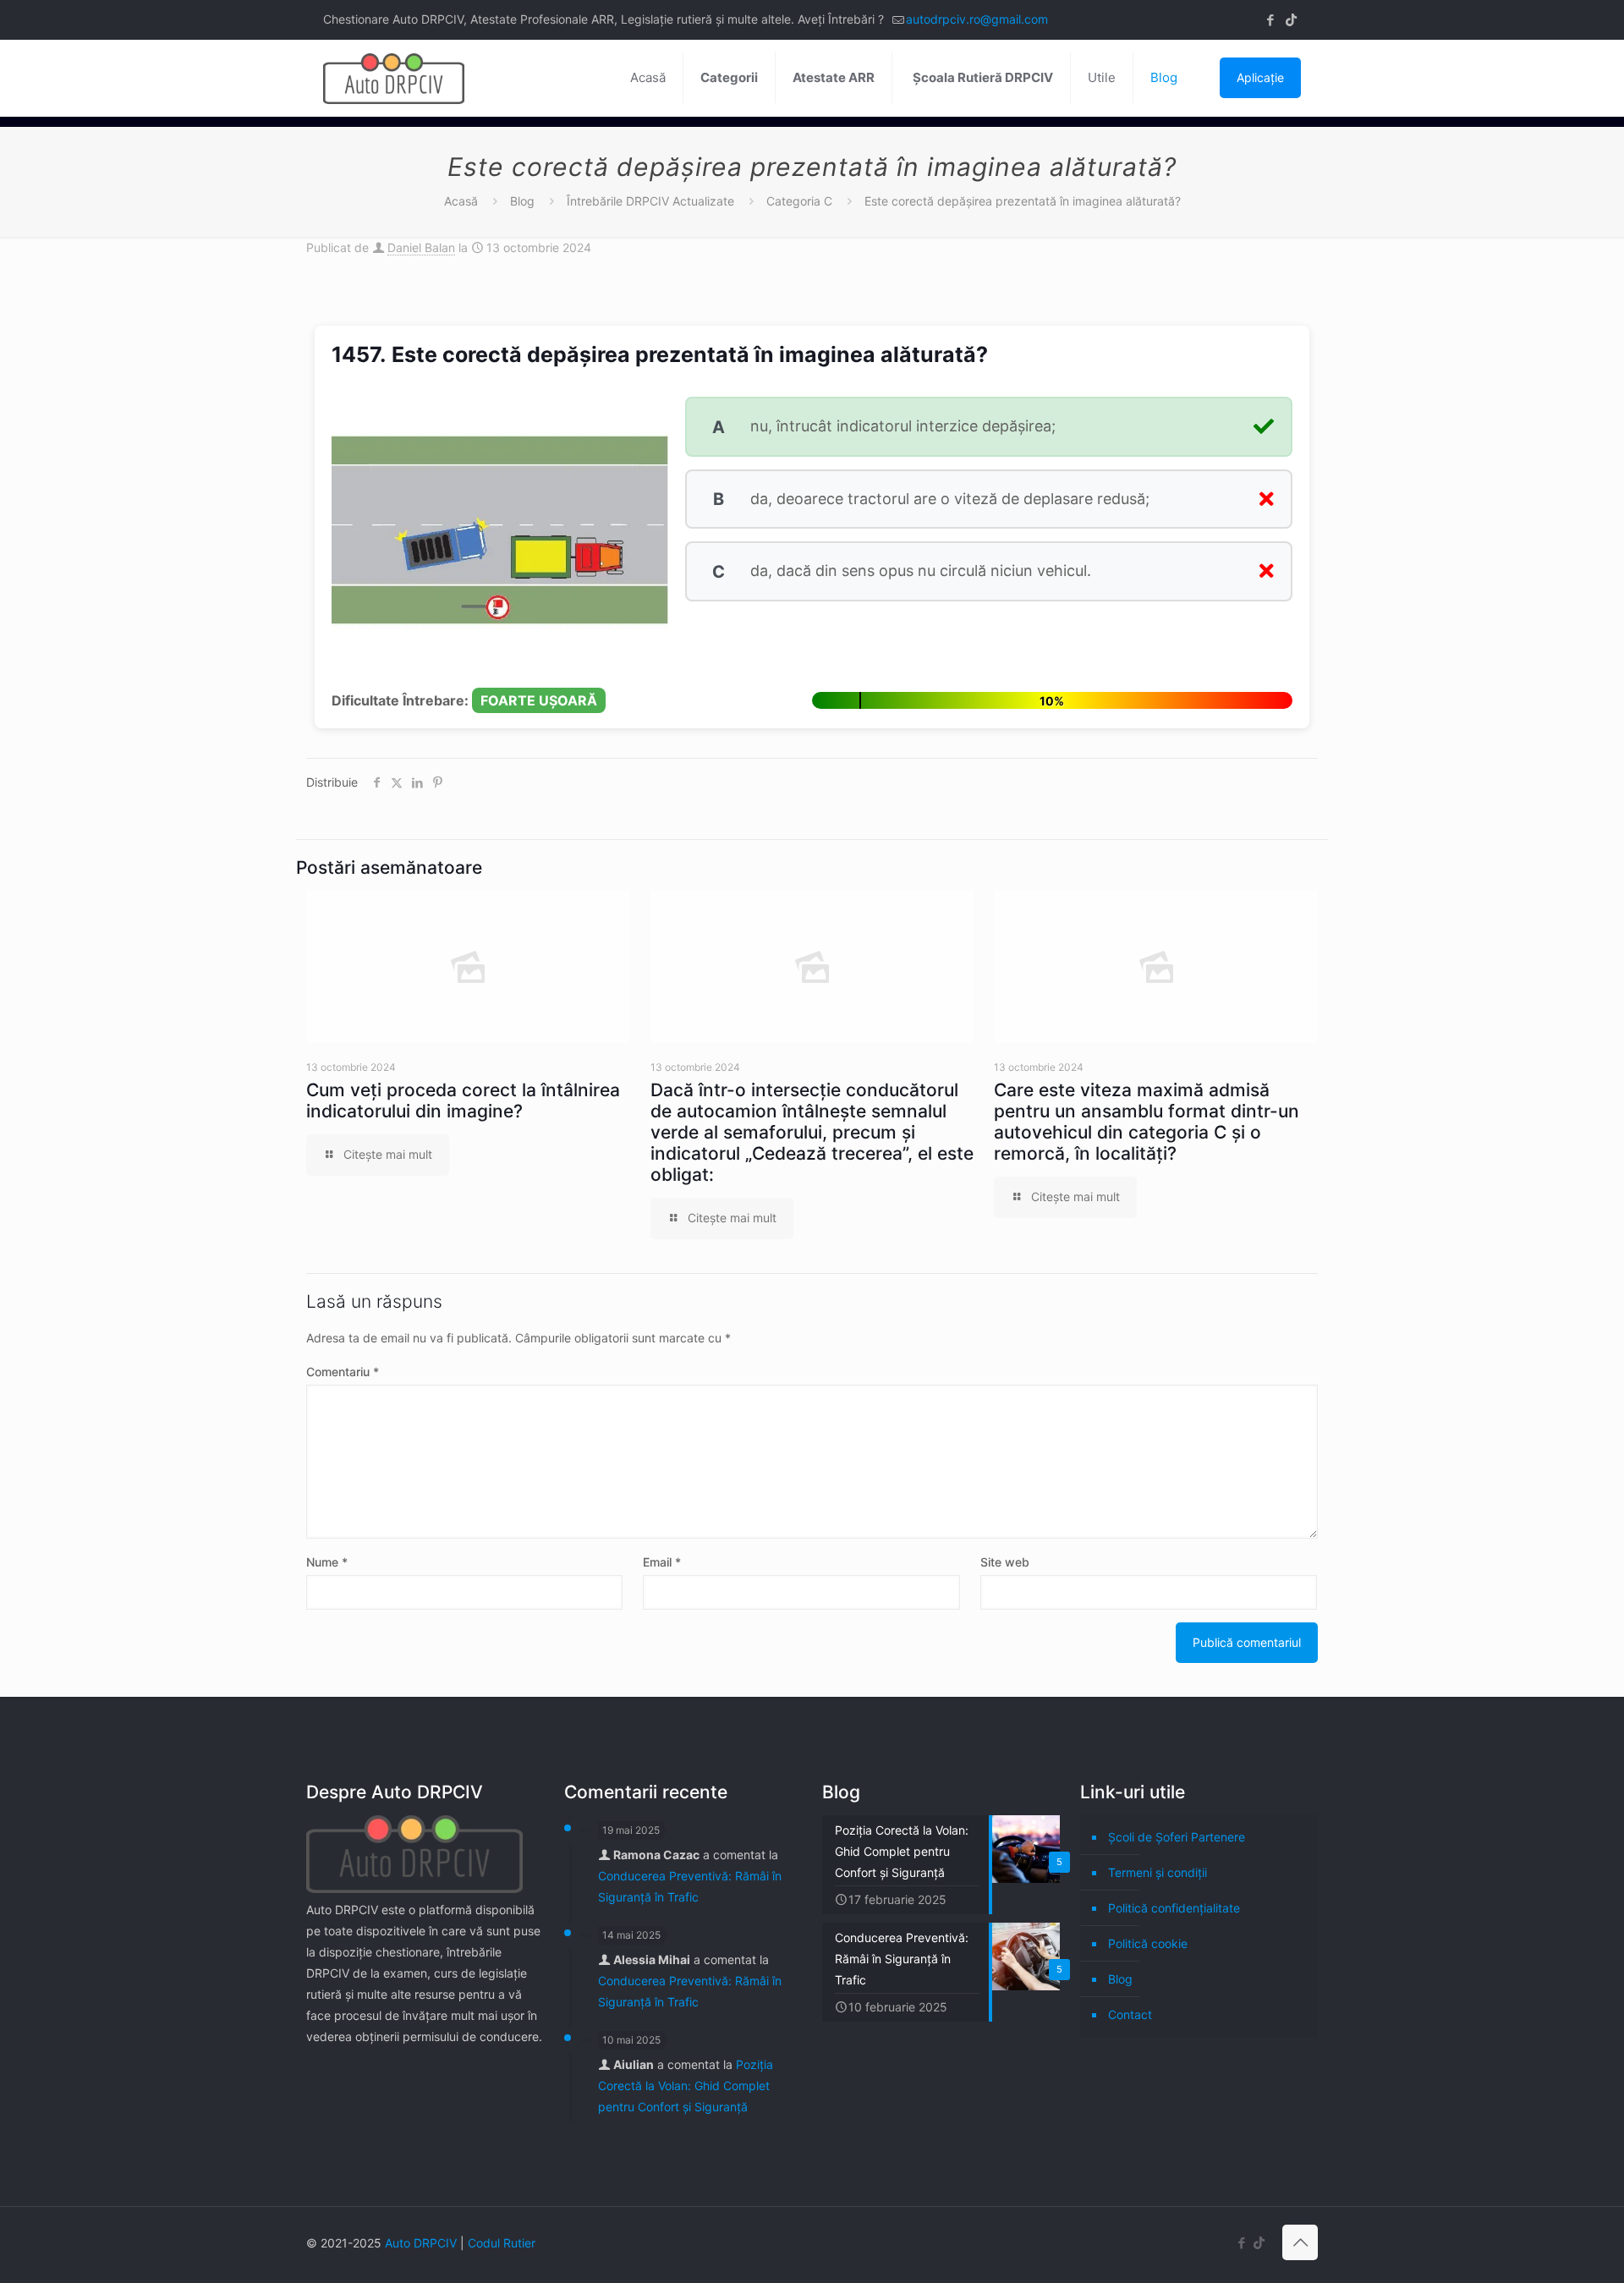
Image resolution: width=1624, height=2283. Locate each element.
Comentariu (343, 1372)
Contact (1130, 2014)
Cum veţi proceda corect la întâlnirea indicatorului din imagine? (463, 1100)
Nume (327, 1562)
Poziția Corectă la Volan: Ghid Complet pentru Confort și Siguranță (686, 2085)
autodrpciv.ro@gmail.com (977, 19)
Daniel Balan (421, 247)
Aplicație (1260, 77)
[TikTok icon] (1291, 20)
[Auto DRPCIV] (394, 78)
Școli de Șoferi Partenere (1177, 1837)
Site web (1005, 1562)
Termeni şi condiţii (1158, 1872)
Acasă (461, 201)
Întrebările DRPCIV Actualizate (650, 201)
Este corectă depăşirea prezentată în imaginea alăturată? (1023, 201)
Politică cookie (1148, 1943)
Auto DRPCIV (421, 2243)
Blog (522, 201)
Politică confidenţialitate (1174, 1908)
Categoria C (799, 201)
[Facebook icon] (1270, 20)
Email (662, 1562)
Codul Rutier (502, 2243)
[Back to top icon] (1300, 2242)
